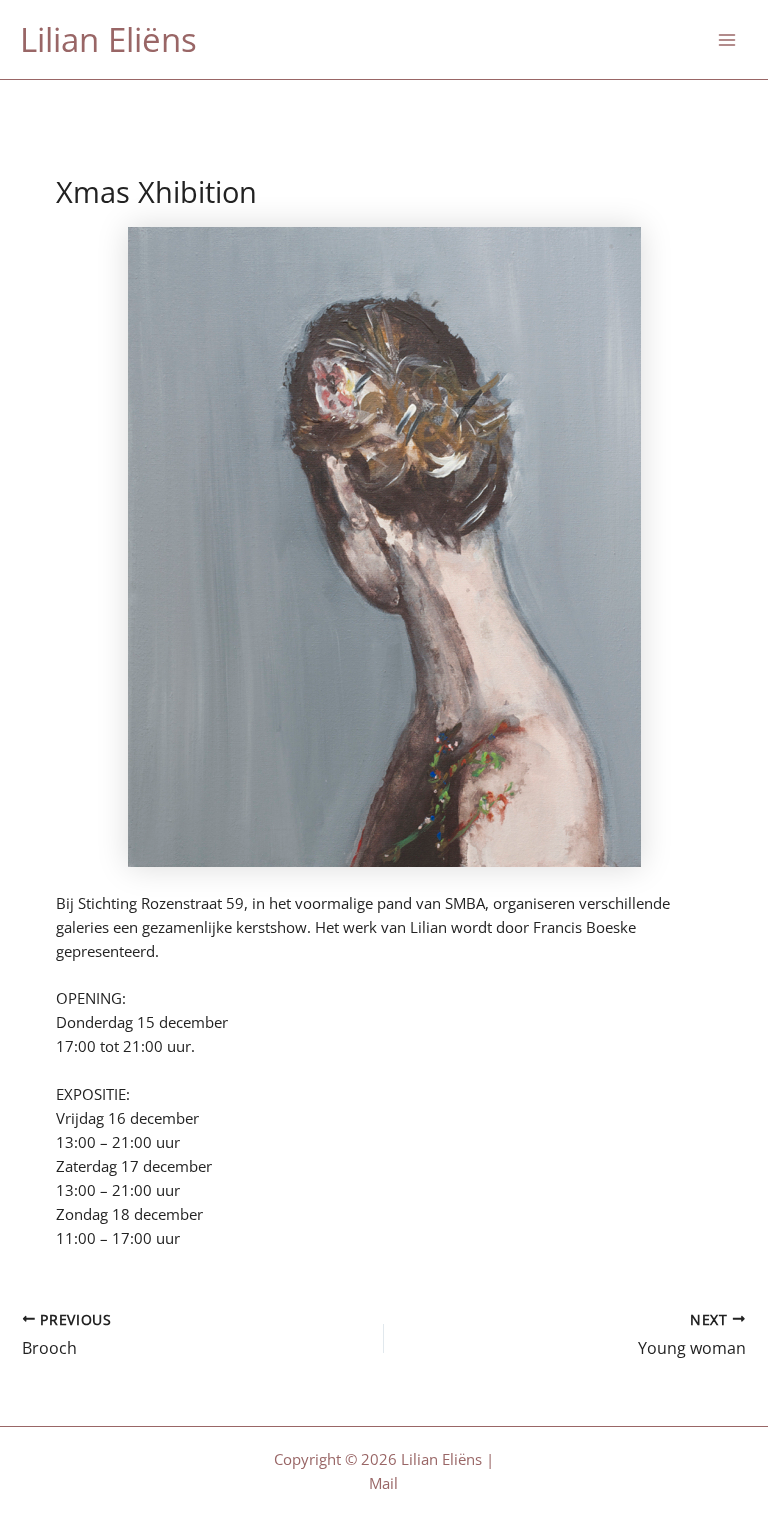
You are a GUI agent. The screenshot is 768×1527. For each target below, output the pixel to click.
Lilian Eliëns (108, 39)
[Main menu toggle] (727, 40)
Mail (383, 1483)
